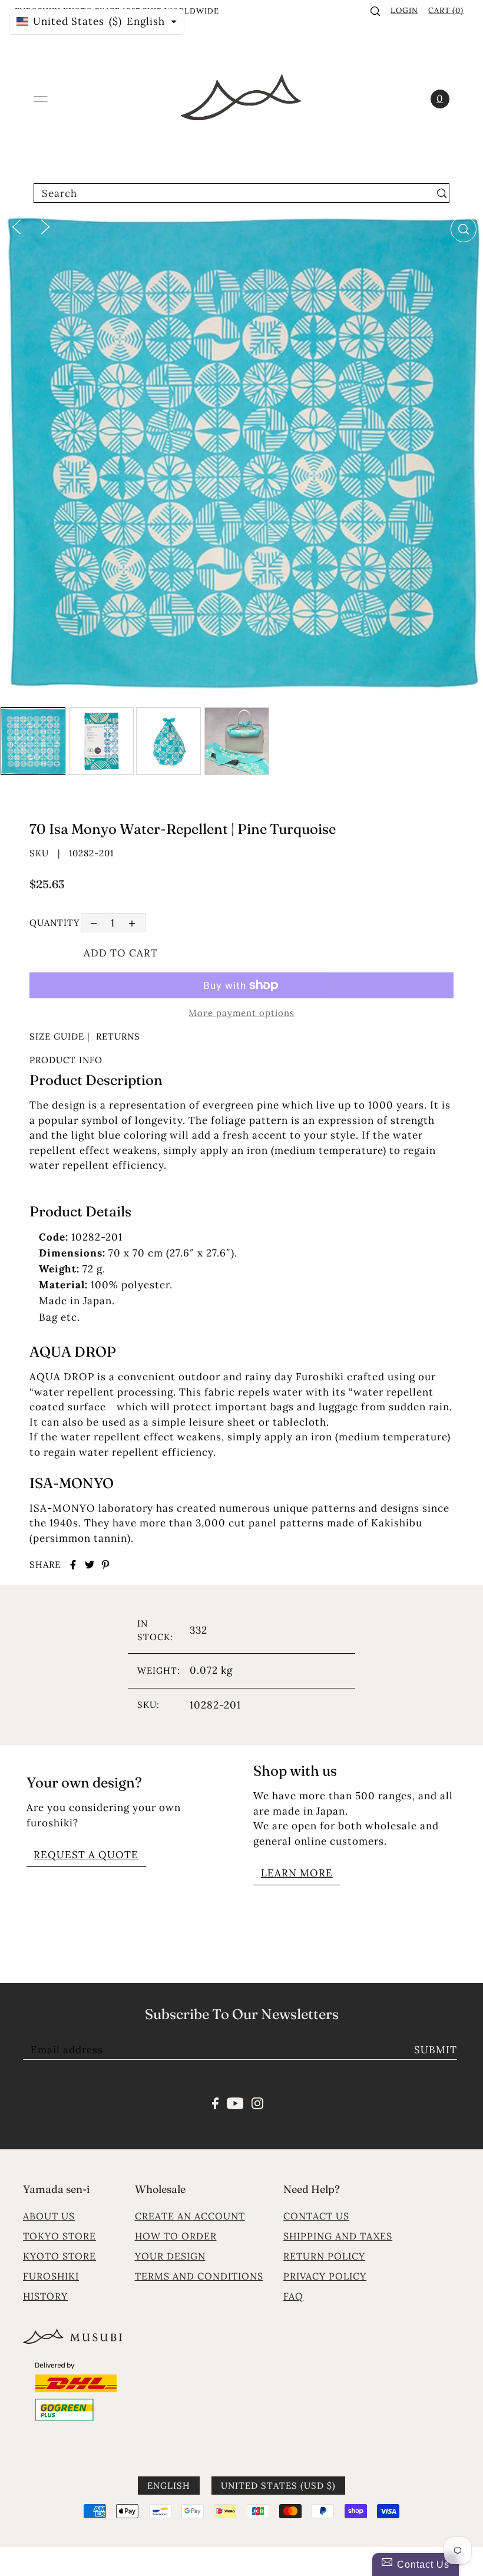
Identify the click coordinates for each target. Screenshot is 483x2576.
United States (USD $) (278, 2486)
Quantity (55, 923)
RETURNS (118, 1036)
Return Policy (324, 2256)
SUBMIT (436, 2050)
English (169, 2486)
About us (49, 2216)
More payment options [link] (241, 1013)
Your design (170, 2256)
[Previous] (16, 226)
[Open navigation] (41, 99)
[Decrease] (94, 923)
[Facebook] (215, 2102)
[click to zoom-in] (464, 229)
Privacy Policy (325, 2276)
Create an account (190, 2216)
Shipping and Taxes (338, 2236)
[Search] (375, 11)
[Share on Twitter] (90, 1565)
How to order (176, 2236)
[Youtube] (235, 2102)
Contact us (316, 2216)
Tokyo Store (59, 2236)
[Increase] (132, 923)
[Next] (45, 226)
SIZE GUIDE (57, 1036)
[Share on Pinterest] (105, 1565)
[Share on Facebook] (73, 1565)
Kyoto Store (59, 2256)
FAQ (293, 2296)
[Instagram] (257, 2102)
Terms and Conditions (199, 2276)
